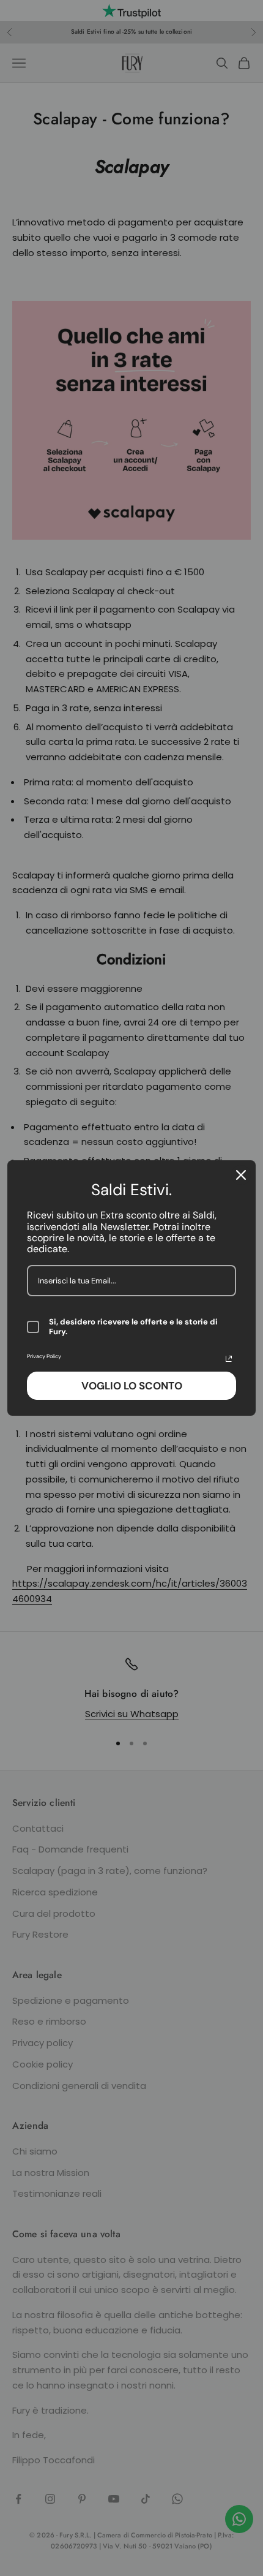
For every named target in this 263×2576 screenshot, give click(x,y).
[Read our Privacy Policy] (229, 1359)
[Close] (241, 1175)
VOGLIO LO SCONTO (132, 1386)
